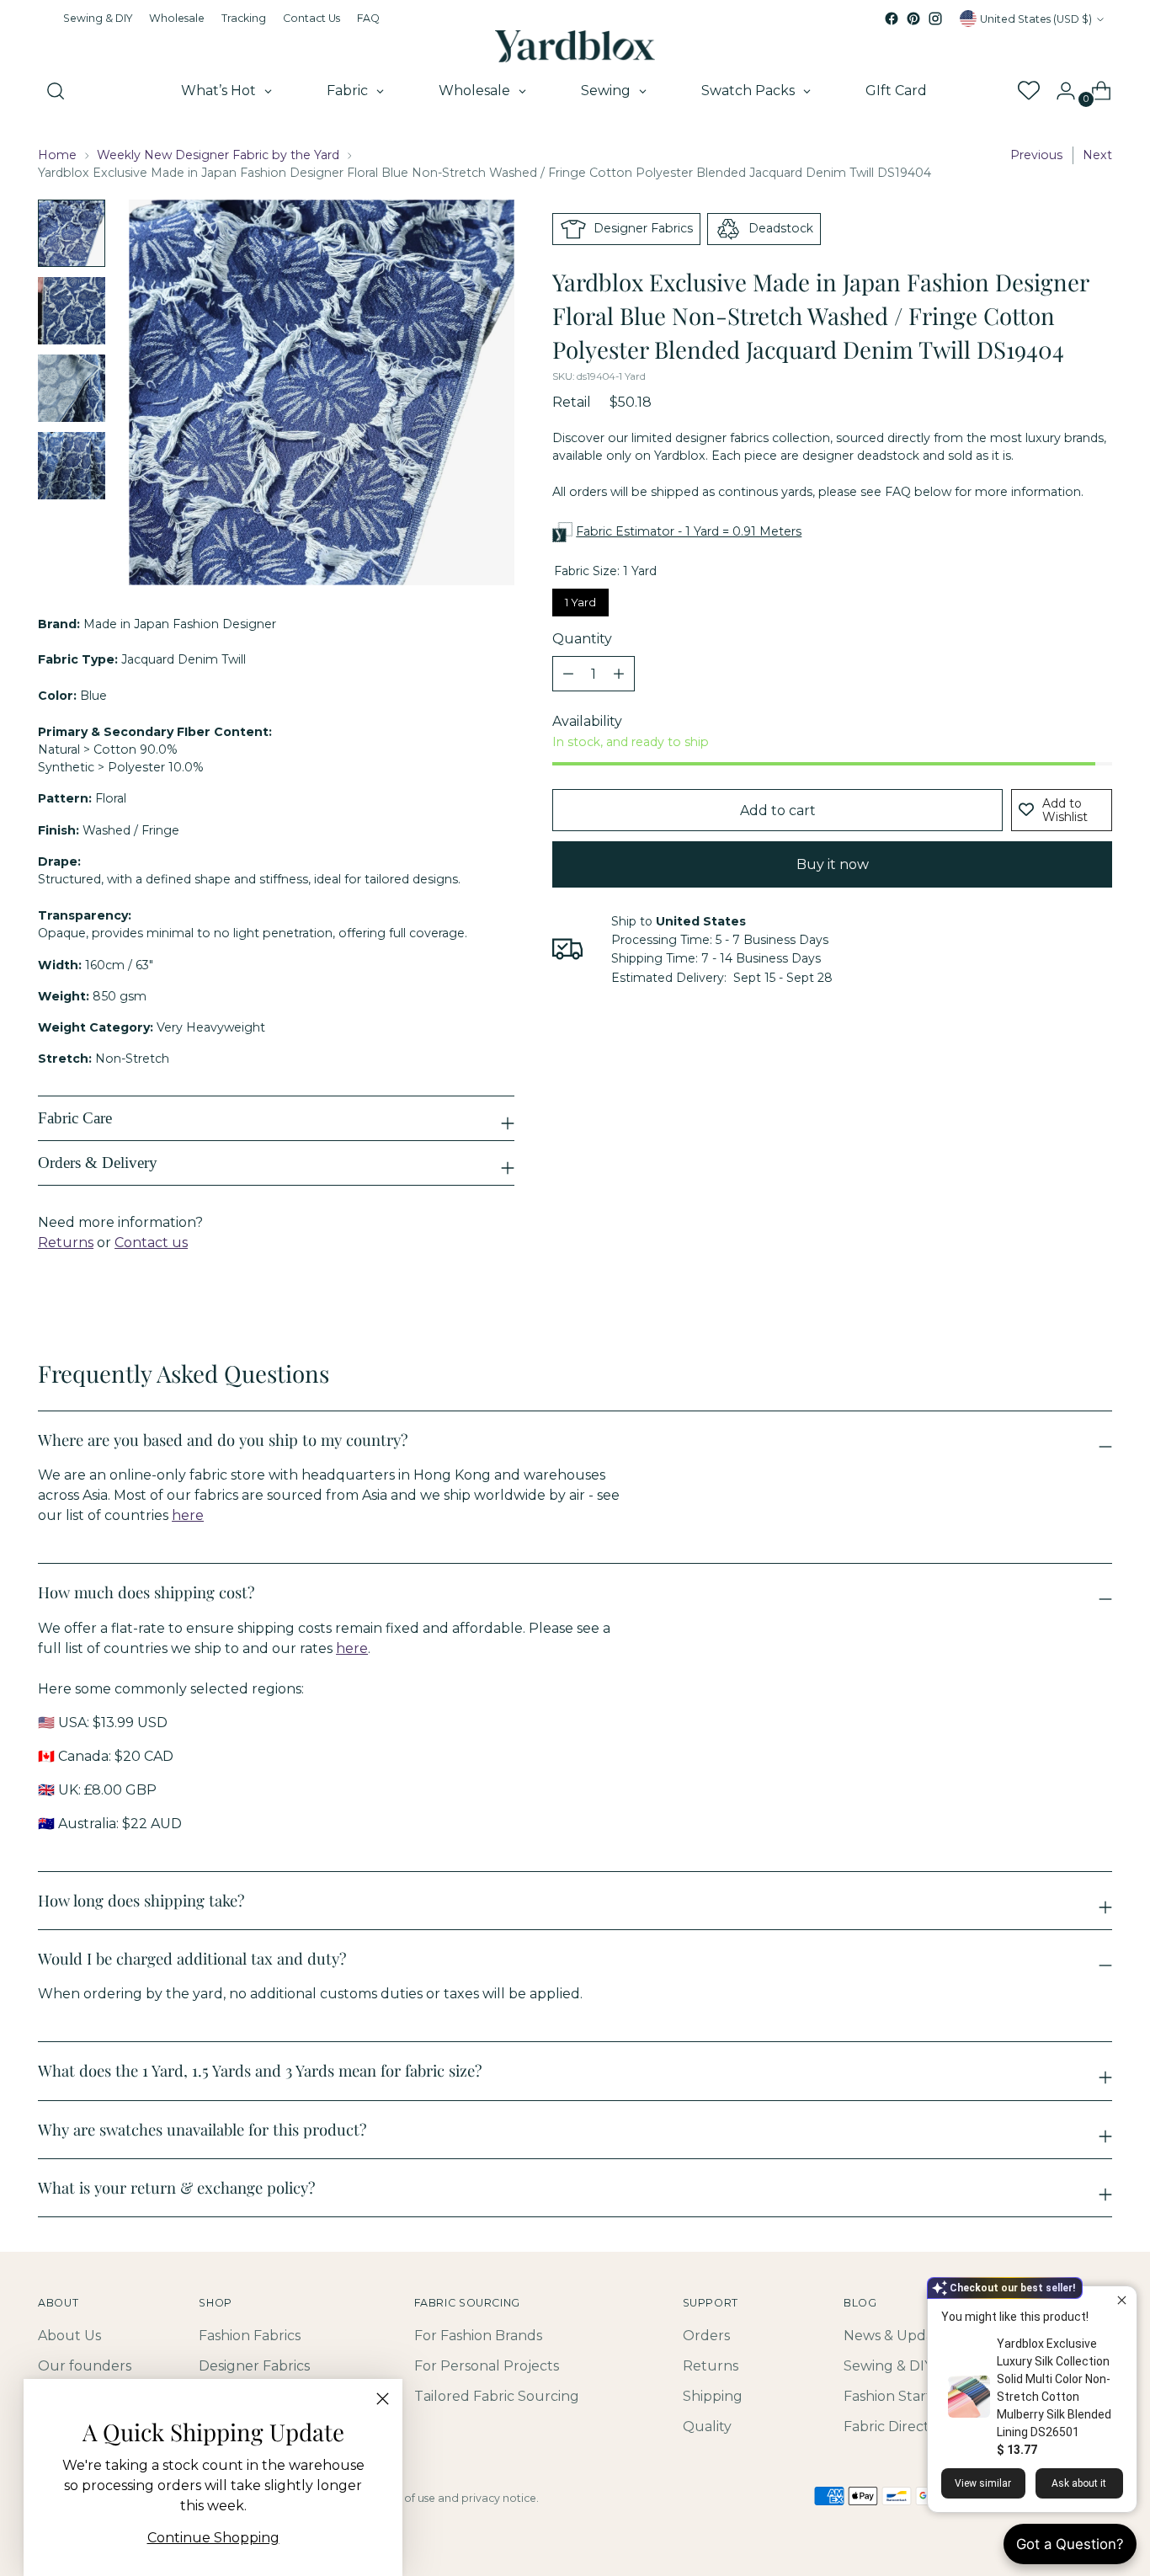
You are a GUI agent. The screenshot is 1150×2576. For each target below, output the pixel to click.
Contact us (151, 1243)
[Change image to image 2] (72, 311)
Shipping (713, 2396)
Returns (66, 1243)
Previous (1036, 155)
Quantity (582, 639)
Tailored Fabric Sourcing (497, 2396)
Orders (706, 2336)
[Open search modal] (56, 91)
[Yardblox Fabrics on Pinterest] (913, 19)
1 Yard (581, 599)
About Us (69, 2336)
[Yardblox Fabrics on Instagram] (935, 19)
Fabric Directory (897, 2427)
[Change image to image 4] (72, 466)
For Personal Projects (487, 2366)
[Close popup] (1122, 2301)
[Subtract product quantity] (619, 674)
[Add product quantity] (568, 674)
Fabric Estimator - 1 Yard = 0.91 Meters (689, 531)
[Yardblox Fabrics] (575, 46)
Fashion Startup (897, 2396)
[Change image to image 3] (72, 388)
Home (57, 155)
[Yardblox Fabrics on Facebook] (892, 19)
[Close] (383, 2399)
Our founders (85, 2366)
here (188, 1515)
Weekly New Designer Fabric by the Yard (218, 155)
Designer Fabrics (254, 2366)
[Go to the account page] (1059, 91)
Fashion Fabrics (250, 2336)
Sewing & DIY (888, 2366)
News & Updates (899, 2336)
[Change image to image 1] (72, 233)
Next (1097, 155)
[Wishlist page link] (1028, 91)
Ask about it (1079, 2483)
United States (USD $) (1036, 19)
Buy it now (833, 864)
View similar (983, 2483)
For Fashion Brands (478, 2336)
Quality (707, 2427)
